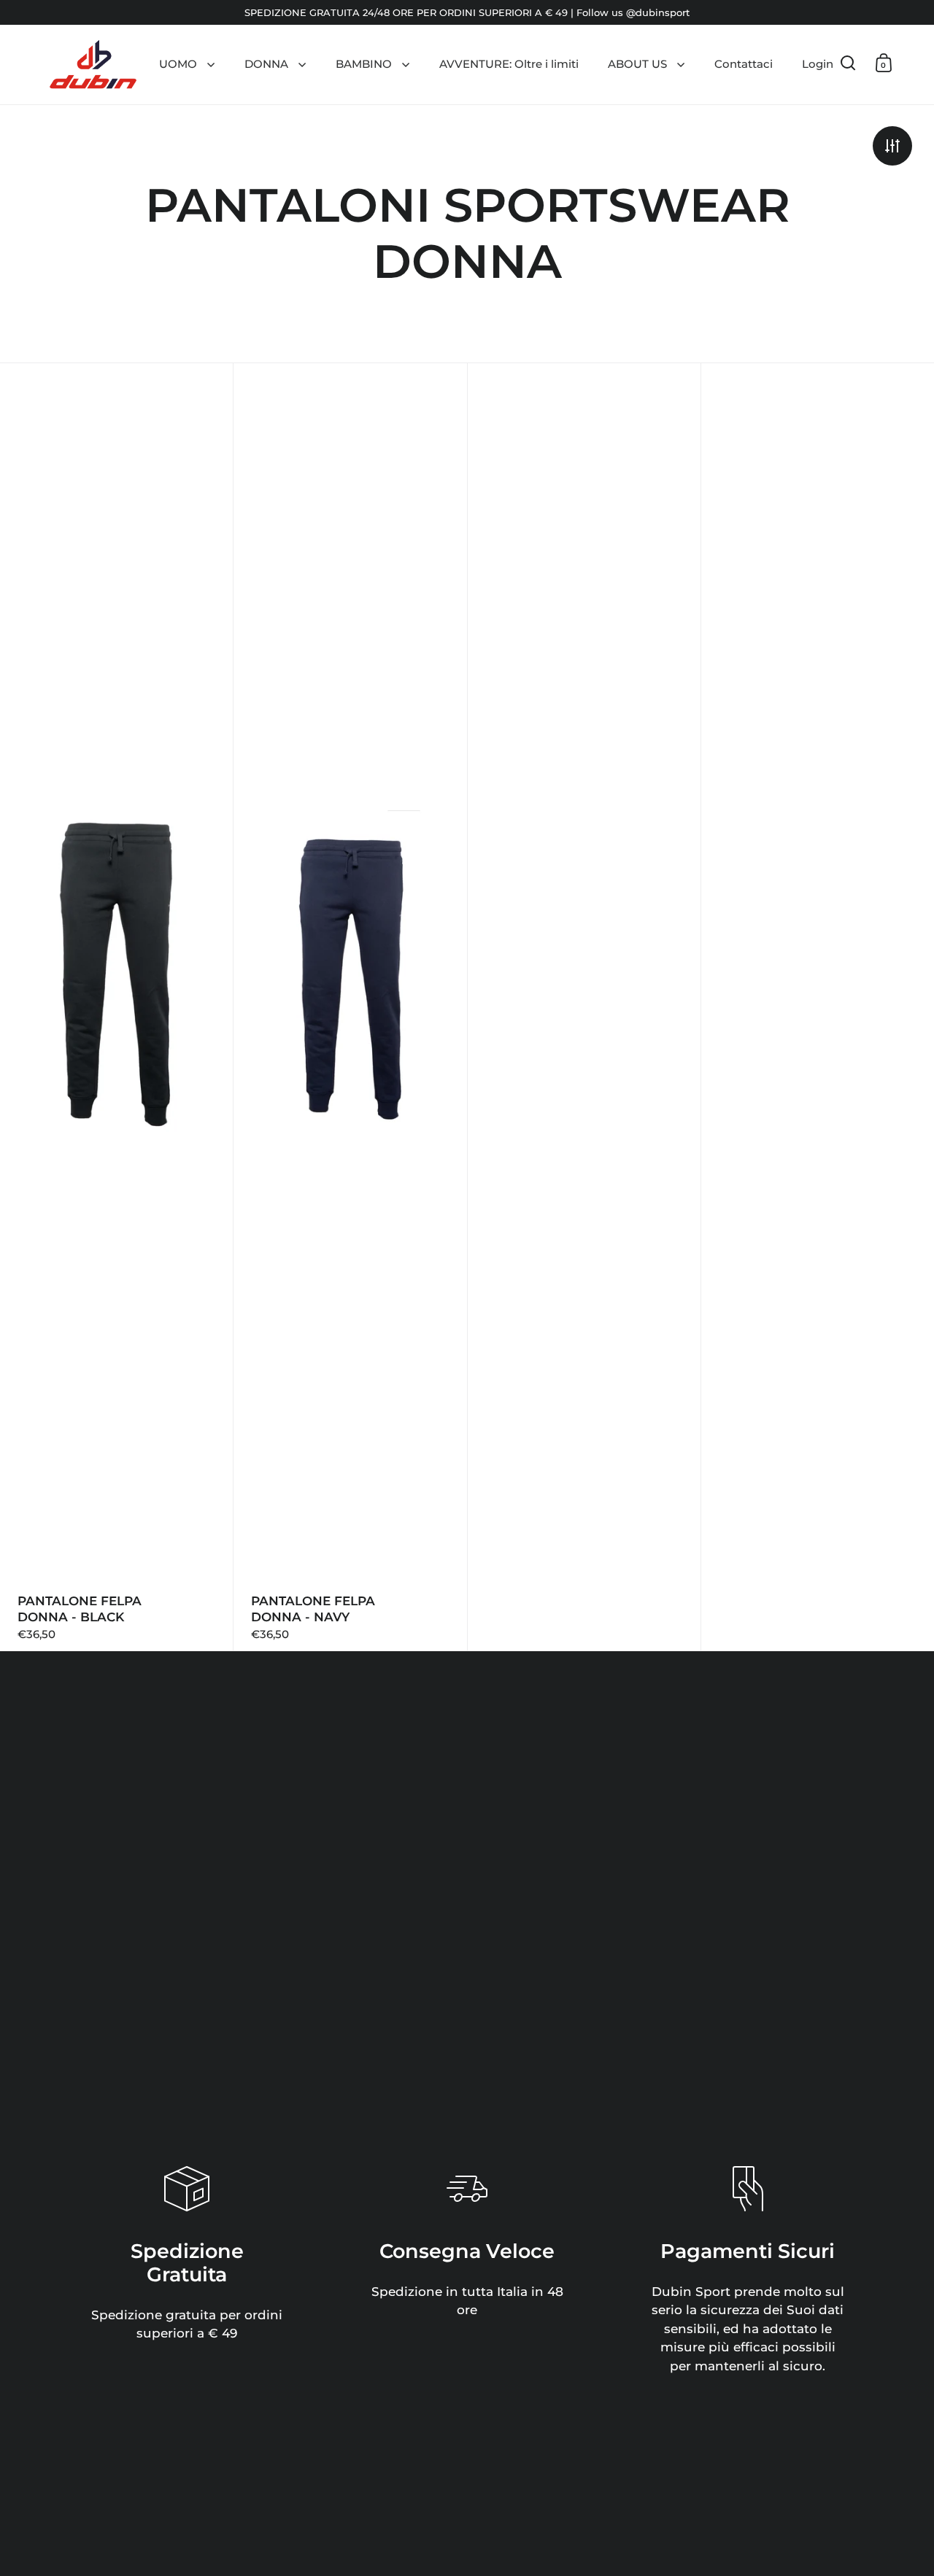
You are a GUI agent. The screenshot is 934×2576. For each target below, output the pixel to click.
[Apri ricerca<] (848, 63)
